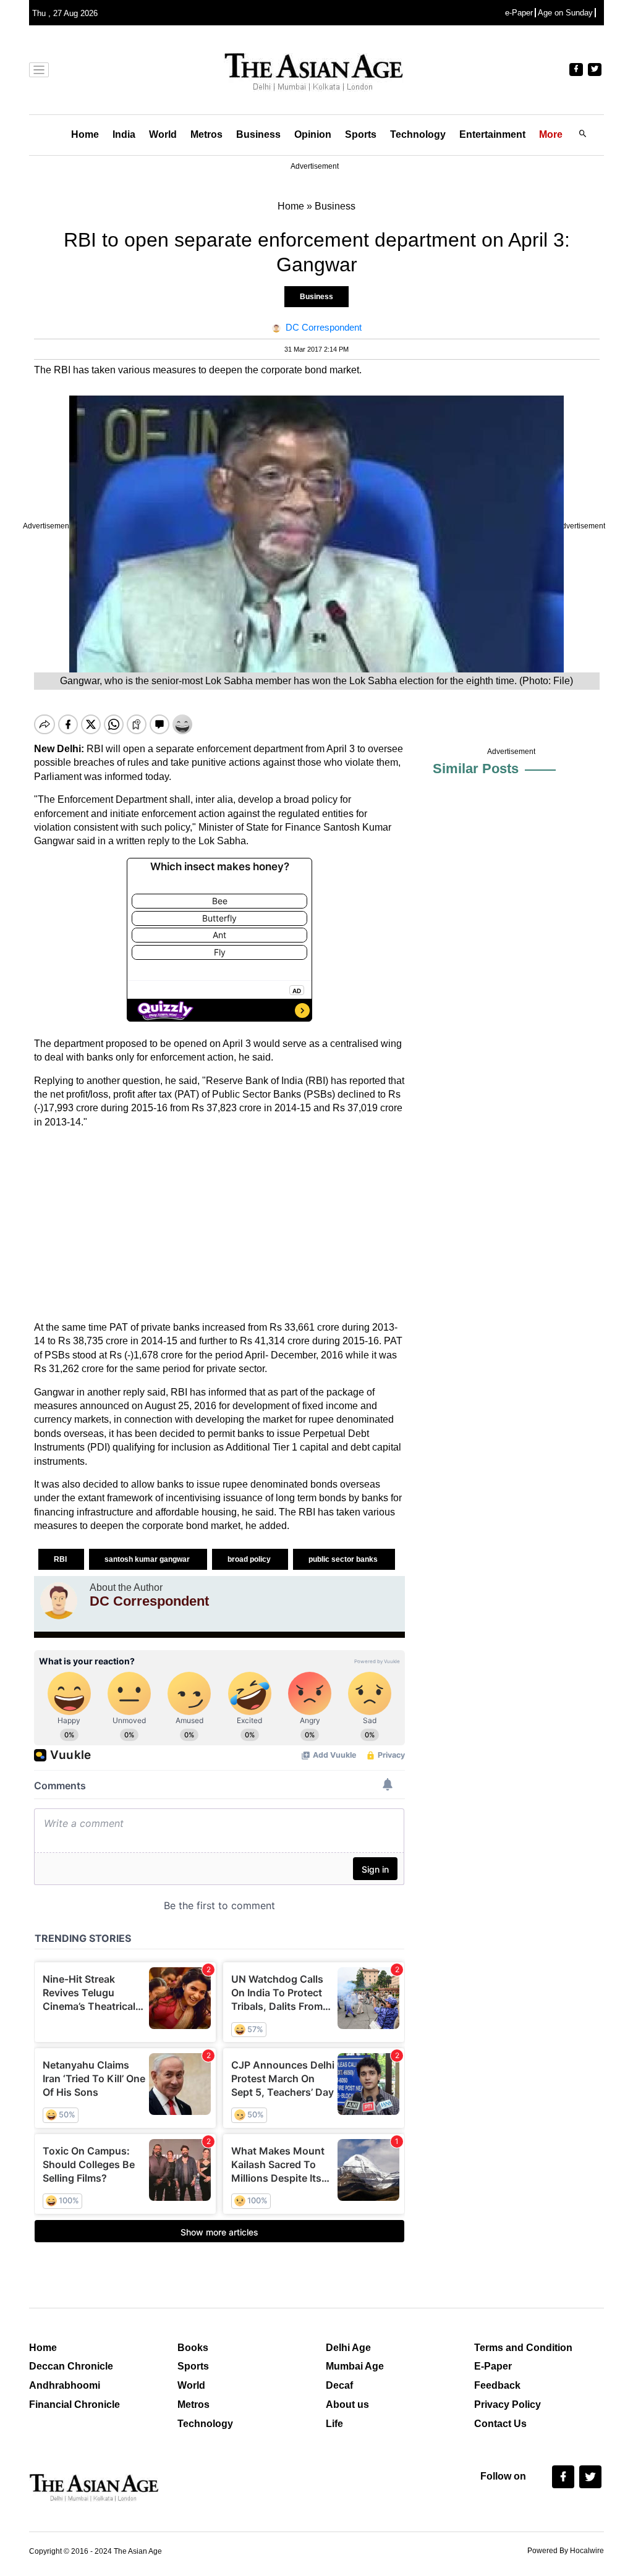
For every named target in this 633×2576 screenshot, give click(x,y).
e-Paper (519, 13)
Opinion (313, 134)
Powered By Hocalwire (566, 2551)
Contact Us (500, 2424)
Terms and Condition (523, 2348)
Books (193, 2348)
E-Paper (493, 2366)
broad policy (250, 1559)
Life (334, 2424)
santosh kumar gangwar (148, 1559)
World (163, 134)
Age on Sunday (565, 13)
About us (347, 2404)
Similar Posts (476, 769)
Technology (418, 134)
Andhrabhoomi (65, 2385)
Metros (206, 134)
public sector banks (344, 1559)
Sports (361, 134)
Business (258, 134)
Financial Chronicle (74, 2404)
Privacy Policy (508, 2404)
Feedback (497, 2385)
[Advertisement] (219, 1225)
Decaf (339, 2385)
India (124, 134)
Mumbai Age (355, 2366)
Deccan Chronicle (71, 2366)
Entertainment (492, 134)
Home (85, 134)
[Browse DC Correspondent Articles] (59, 1601)
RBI (61, 1559)
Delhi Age (348, 2348)
